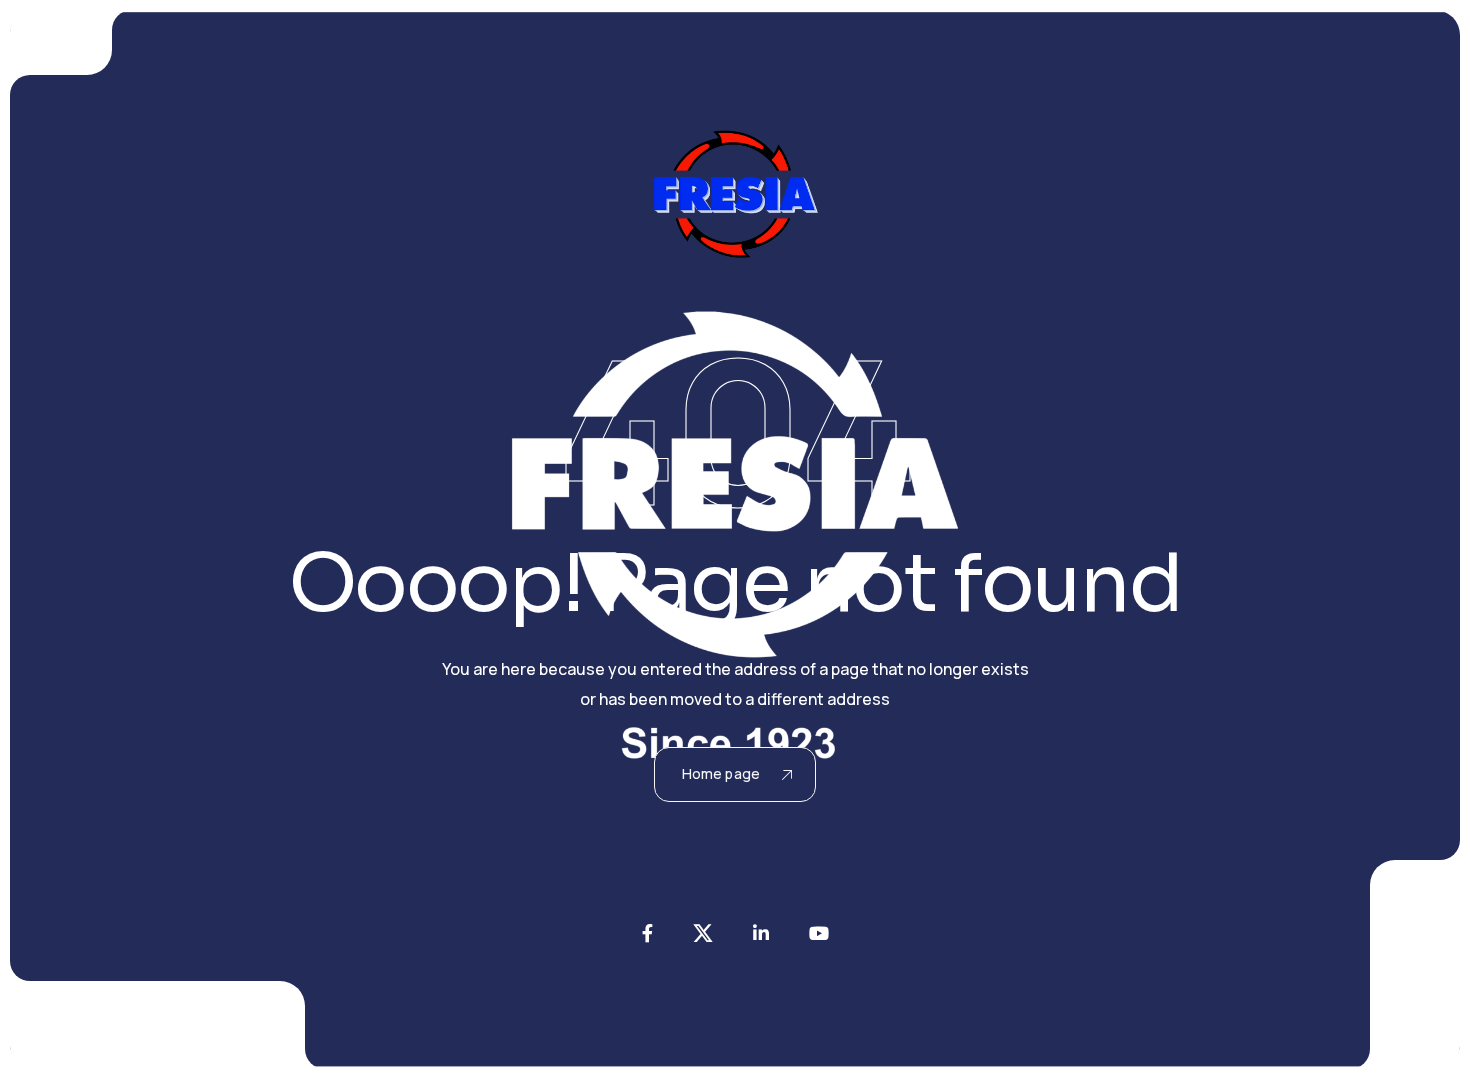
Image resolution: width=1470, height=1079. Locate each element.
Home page (721, 773)
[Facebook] (647, 933)
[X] (703, 933)
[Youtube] (819, 933)
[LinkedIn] (761, 933)
